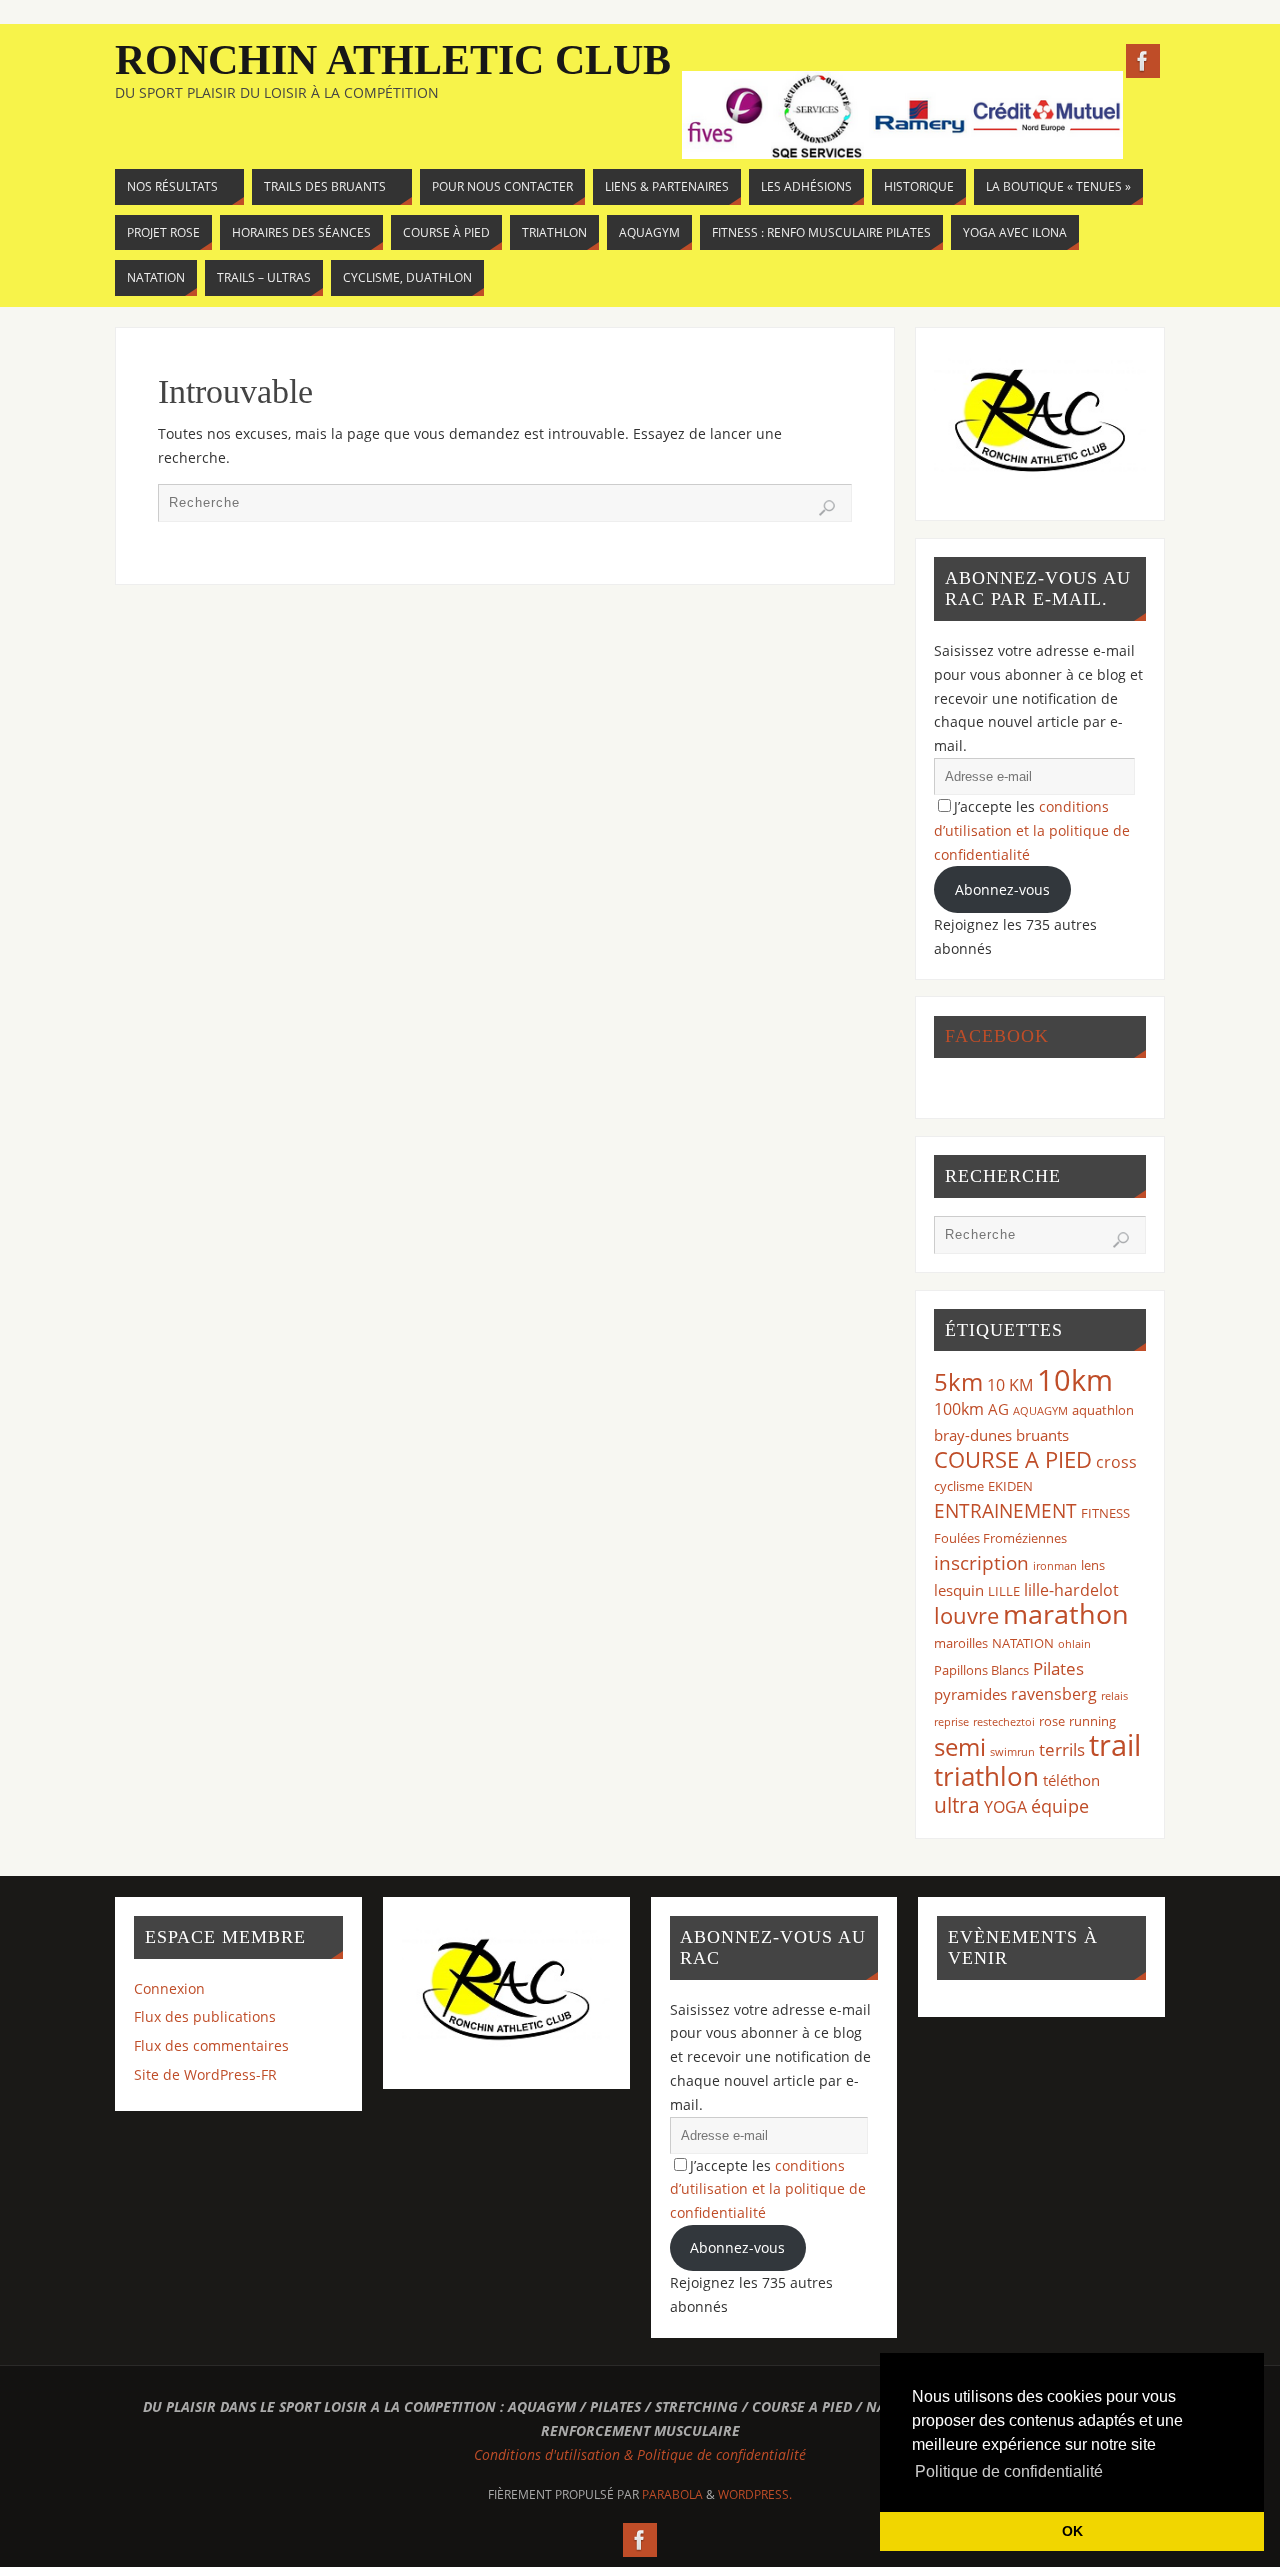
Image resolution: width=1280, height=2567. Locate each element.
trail (1115, 1745)
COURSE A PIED (1013, 1459)
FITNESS (1105, 1513)
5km (958, 1381)
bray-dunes (973, 1435)
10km (1075, 1380)
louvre (966, 1615)
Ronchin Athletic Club (393, 60)
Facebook (997, 1036)
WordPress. (755, 2494)
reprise (951, 1722)
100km (959, 1409)
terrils (1062, 1749)
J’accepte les (1032, 830)
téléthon (1071, 1780)
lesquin (959, 1590)
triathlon (986, 1776)
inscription (981, 1562)
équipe (1060, 1806)
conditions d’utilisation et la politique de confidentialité (1032, 830)
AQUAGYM (1040, 1411)
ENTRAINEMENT (1005, 1510)
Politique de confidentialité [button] (1009, 2471)
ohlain (1074, 1644)
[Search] (827, 508)
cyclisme (959, 1486)
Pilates (1058, 1668)
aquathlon (1103, 1410)
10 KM (1010, 1385)
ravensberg (1054, 1694)
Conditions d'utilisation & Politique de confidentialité (640, 2454)
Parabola (672, 2494)
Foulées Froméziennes (1000, 1538)
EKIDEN (1010, 1486)
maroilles (961, 1643)
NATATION (1023, 1643)
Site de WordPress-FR (205, 2074)
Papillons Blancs (981, 1670)
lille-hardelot (1071, 1590)
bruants (1042, 1435)
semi (960, 1746)
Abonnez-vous (1002, 889)
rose (1052, 1721)
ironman (1055, 1566)
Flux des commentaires (211, 2045)
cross (1116, 1462)
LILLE (1004, 1591)
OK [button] (1072, 2531)
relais (1114, 1696)
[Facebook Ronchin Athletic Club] (1143, 61)
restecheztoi (1004, 1722)
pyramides (970, 1694)
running (1092, 1721)
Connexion (169, 1988)
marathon (1066, 1614)
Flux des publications (205, 2016)
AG (998, 1409)
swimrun (1012, 1752)
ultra (957, 1804)
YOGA (1005, 1807)
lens (1093, 1565)
